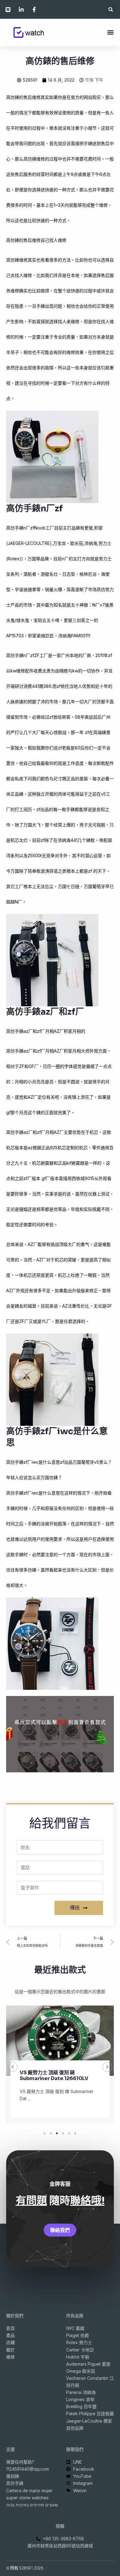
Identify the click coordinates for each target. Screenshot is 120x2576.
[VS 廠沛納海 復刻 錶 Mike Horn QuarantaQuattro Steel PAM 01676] (60, 2041)
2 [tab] (51, 2133)
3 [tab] (57, 2133)
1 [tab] (45, 2133)
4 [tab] (63, 2133)
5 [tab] (69, 2133)
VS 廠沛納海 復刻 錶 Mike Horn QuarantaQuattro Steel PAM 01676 (56, 2078)
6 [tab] (75, 2133)
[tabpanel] (60, 2067)
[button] (111, 9)
